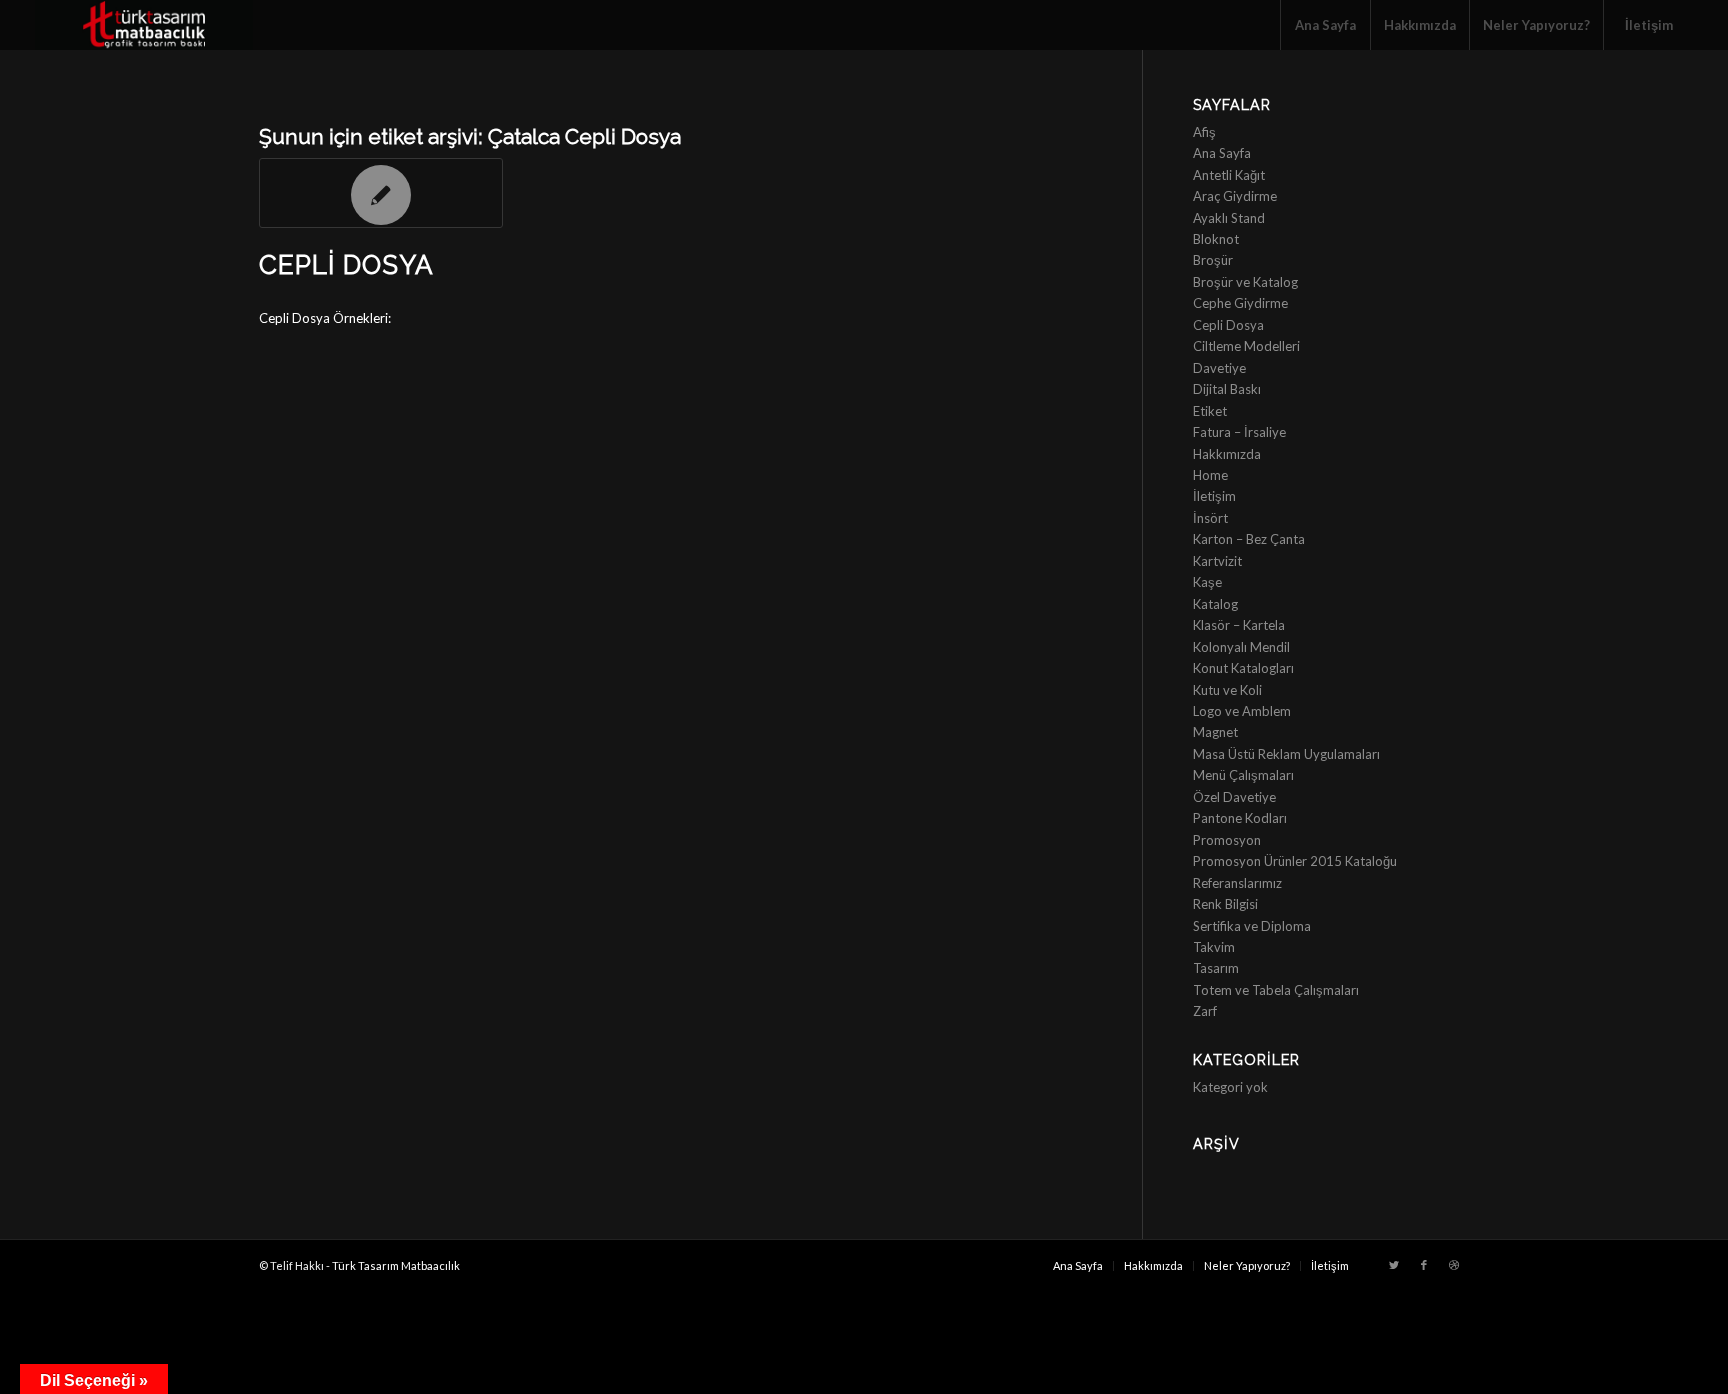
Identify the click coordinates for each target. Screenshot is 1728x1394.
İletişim (1214, 496)
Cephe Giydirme (1240, 303)
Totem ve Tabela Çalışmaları (1276, 990)
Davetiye (1219, 368)
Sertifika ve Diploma (1252, 926)
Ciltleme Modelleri (1246, 346)
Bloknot (1216, 239)
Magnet (1215, 732)
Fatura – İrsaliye (1239, 432)
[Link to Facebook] (1424, 1265)
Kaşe (1207, 582)
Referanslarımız (1237, 883)
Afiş (1204, 132)
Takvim (1214, 947)
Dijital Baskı (1227, 389)
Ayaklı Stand (1229, 218)
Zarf (1205, 1011)
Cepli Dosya (346, 265)
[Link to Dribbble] (1454, 1265)
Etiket (1210, 411)
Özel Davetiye (1234, 797)
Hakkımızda (1227, 454)
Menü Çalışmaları (1243, 775)
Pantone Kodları (1240, 818)
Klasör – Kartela (1239, 625)
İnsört (1210, 518)
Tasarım (1216, 968)
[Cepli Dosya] (381, 193)
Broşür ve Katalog (1245, 282)
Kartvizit (1217, 561)
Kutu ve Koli (1227, 690)
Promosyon (1227, 840)
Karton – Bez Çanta (1249, 539)
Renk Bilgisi (1225, 904)
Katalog (1215, 604)
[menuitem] (1325, 25)
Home (1210, 475)
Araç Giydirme (1235, 196)
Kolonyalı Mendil (1241, 647)
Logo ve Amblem (1242, 711)
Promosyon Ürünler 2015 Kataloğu (1295, 861)
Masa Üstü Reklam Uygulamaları (1286, 754)
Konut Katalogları (1243, 668)
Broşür (1213, 260)
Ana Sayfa (1222, 153)
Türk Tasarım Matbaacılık (396, 1265)
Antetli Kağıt (1229, 175)
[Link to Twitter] (1394, 1265)
